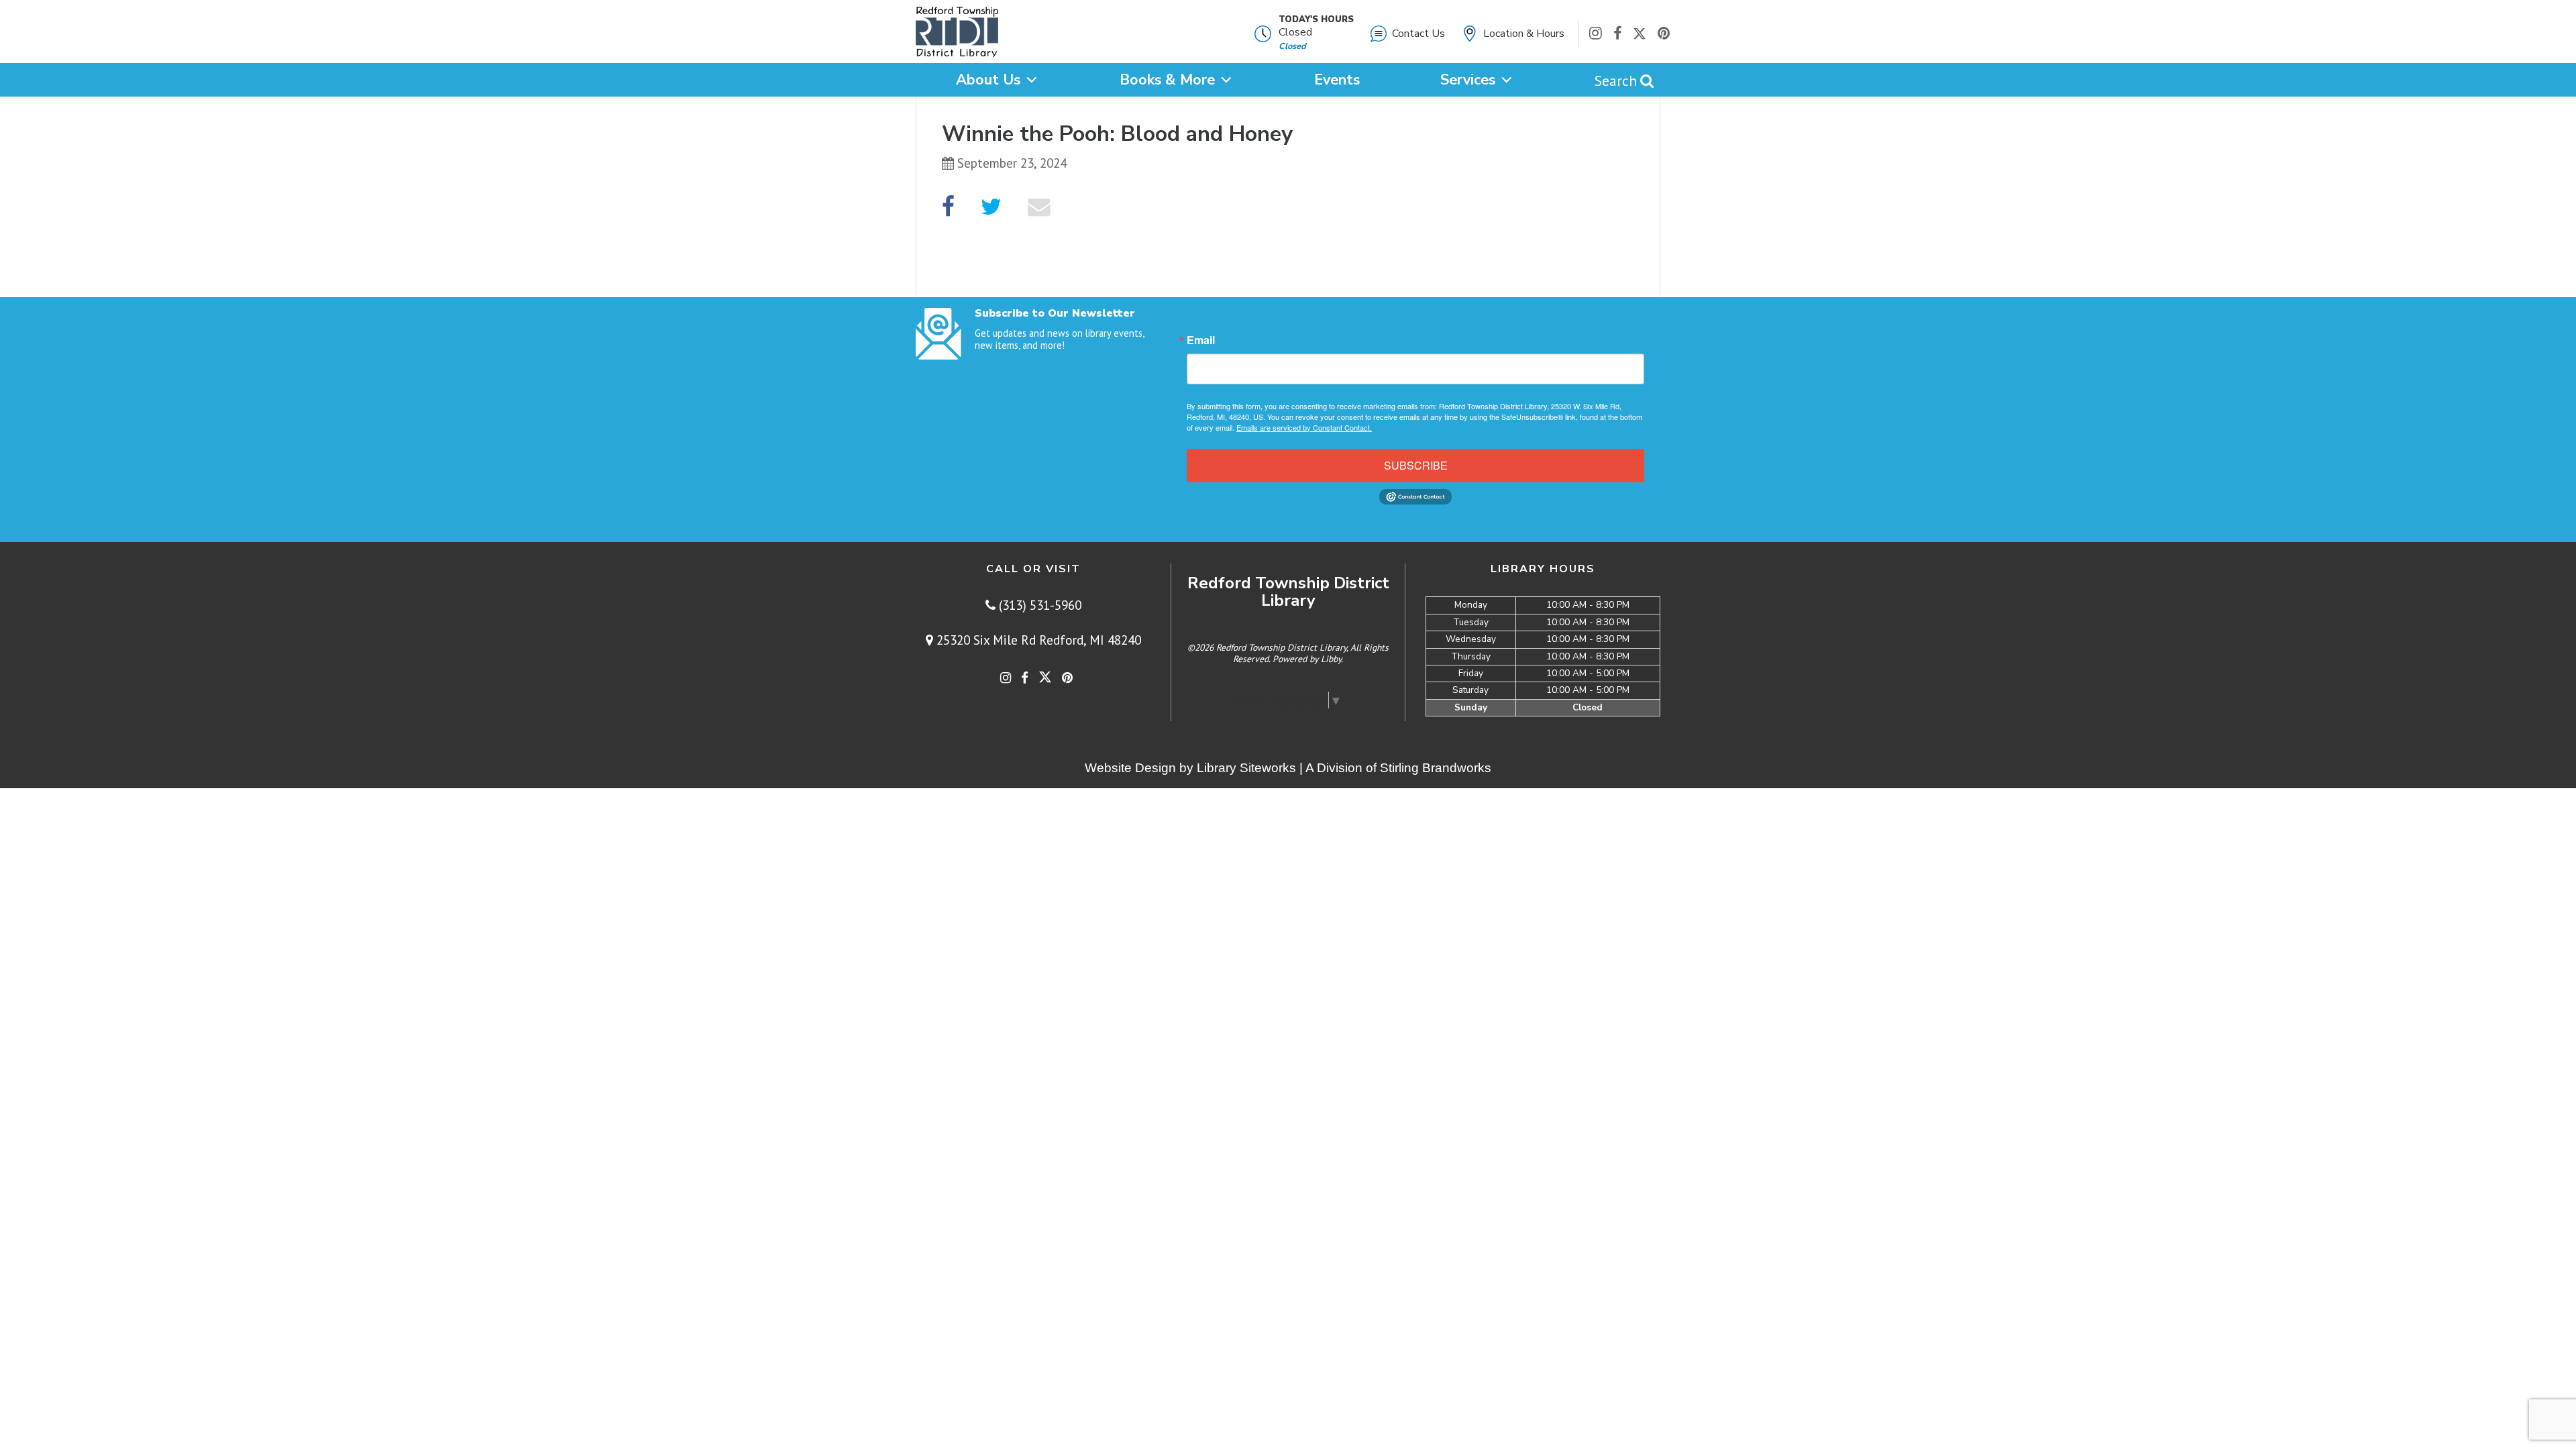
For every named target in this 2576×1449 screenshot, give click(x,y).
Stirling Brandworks (1436, 768)
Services (1468, 80)
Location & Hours (1524, 34)
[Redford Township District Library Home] (957, 35)
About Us (988, 80)
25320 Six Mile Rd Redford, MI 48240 (1037, 640)
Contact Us (1418, 34)
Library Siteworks (1246, 768)
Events (1337, 80)
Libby (1331, 659)
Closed (1295, 32)
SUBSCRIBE (1416, 465)
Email (1201, 340)
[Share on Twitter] (991, 207)
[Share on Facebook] (948, 207)
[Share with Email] (1039, 207)
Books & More (1167, 80)
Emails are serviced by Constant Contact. (1304, 427)
